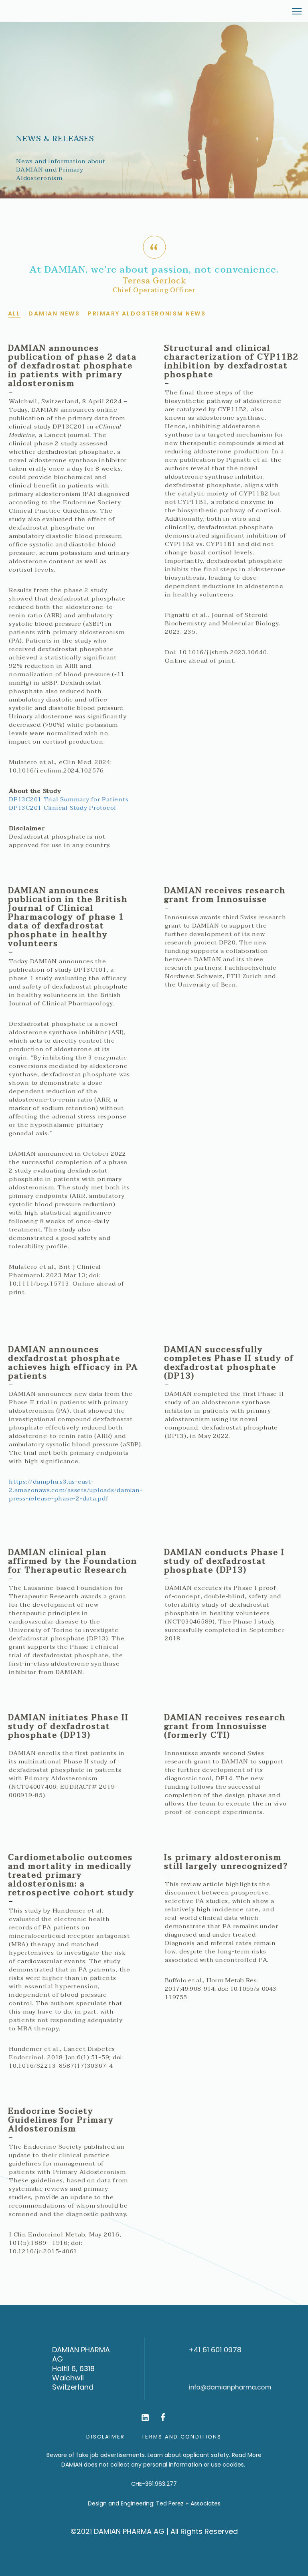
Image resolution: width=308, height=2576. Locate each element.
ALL (14, 313)
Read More (247, 2455)
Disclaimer (105, 2437)
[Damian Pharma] (38, 11)
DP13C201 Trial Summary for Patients (69, 800)
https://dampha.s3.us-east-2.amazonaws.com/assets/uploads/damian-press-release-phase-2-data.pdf (76, 1490)
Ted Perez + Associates (188, 2503)
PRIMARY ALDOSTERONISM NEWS (147, 313)
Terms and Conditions (182, 2437)
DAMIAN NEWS (54, 313)
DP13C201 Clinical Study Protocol (63, 808)
